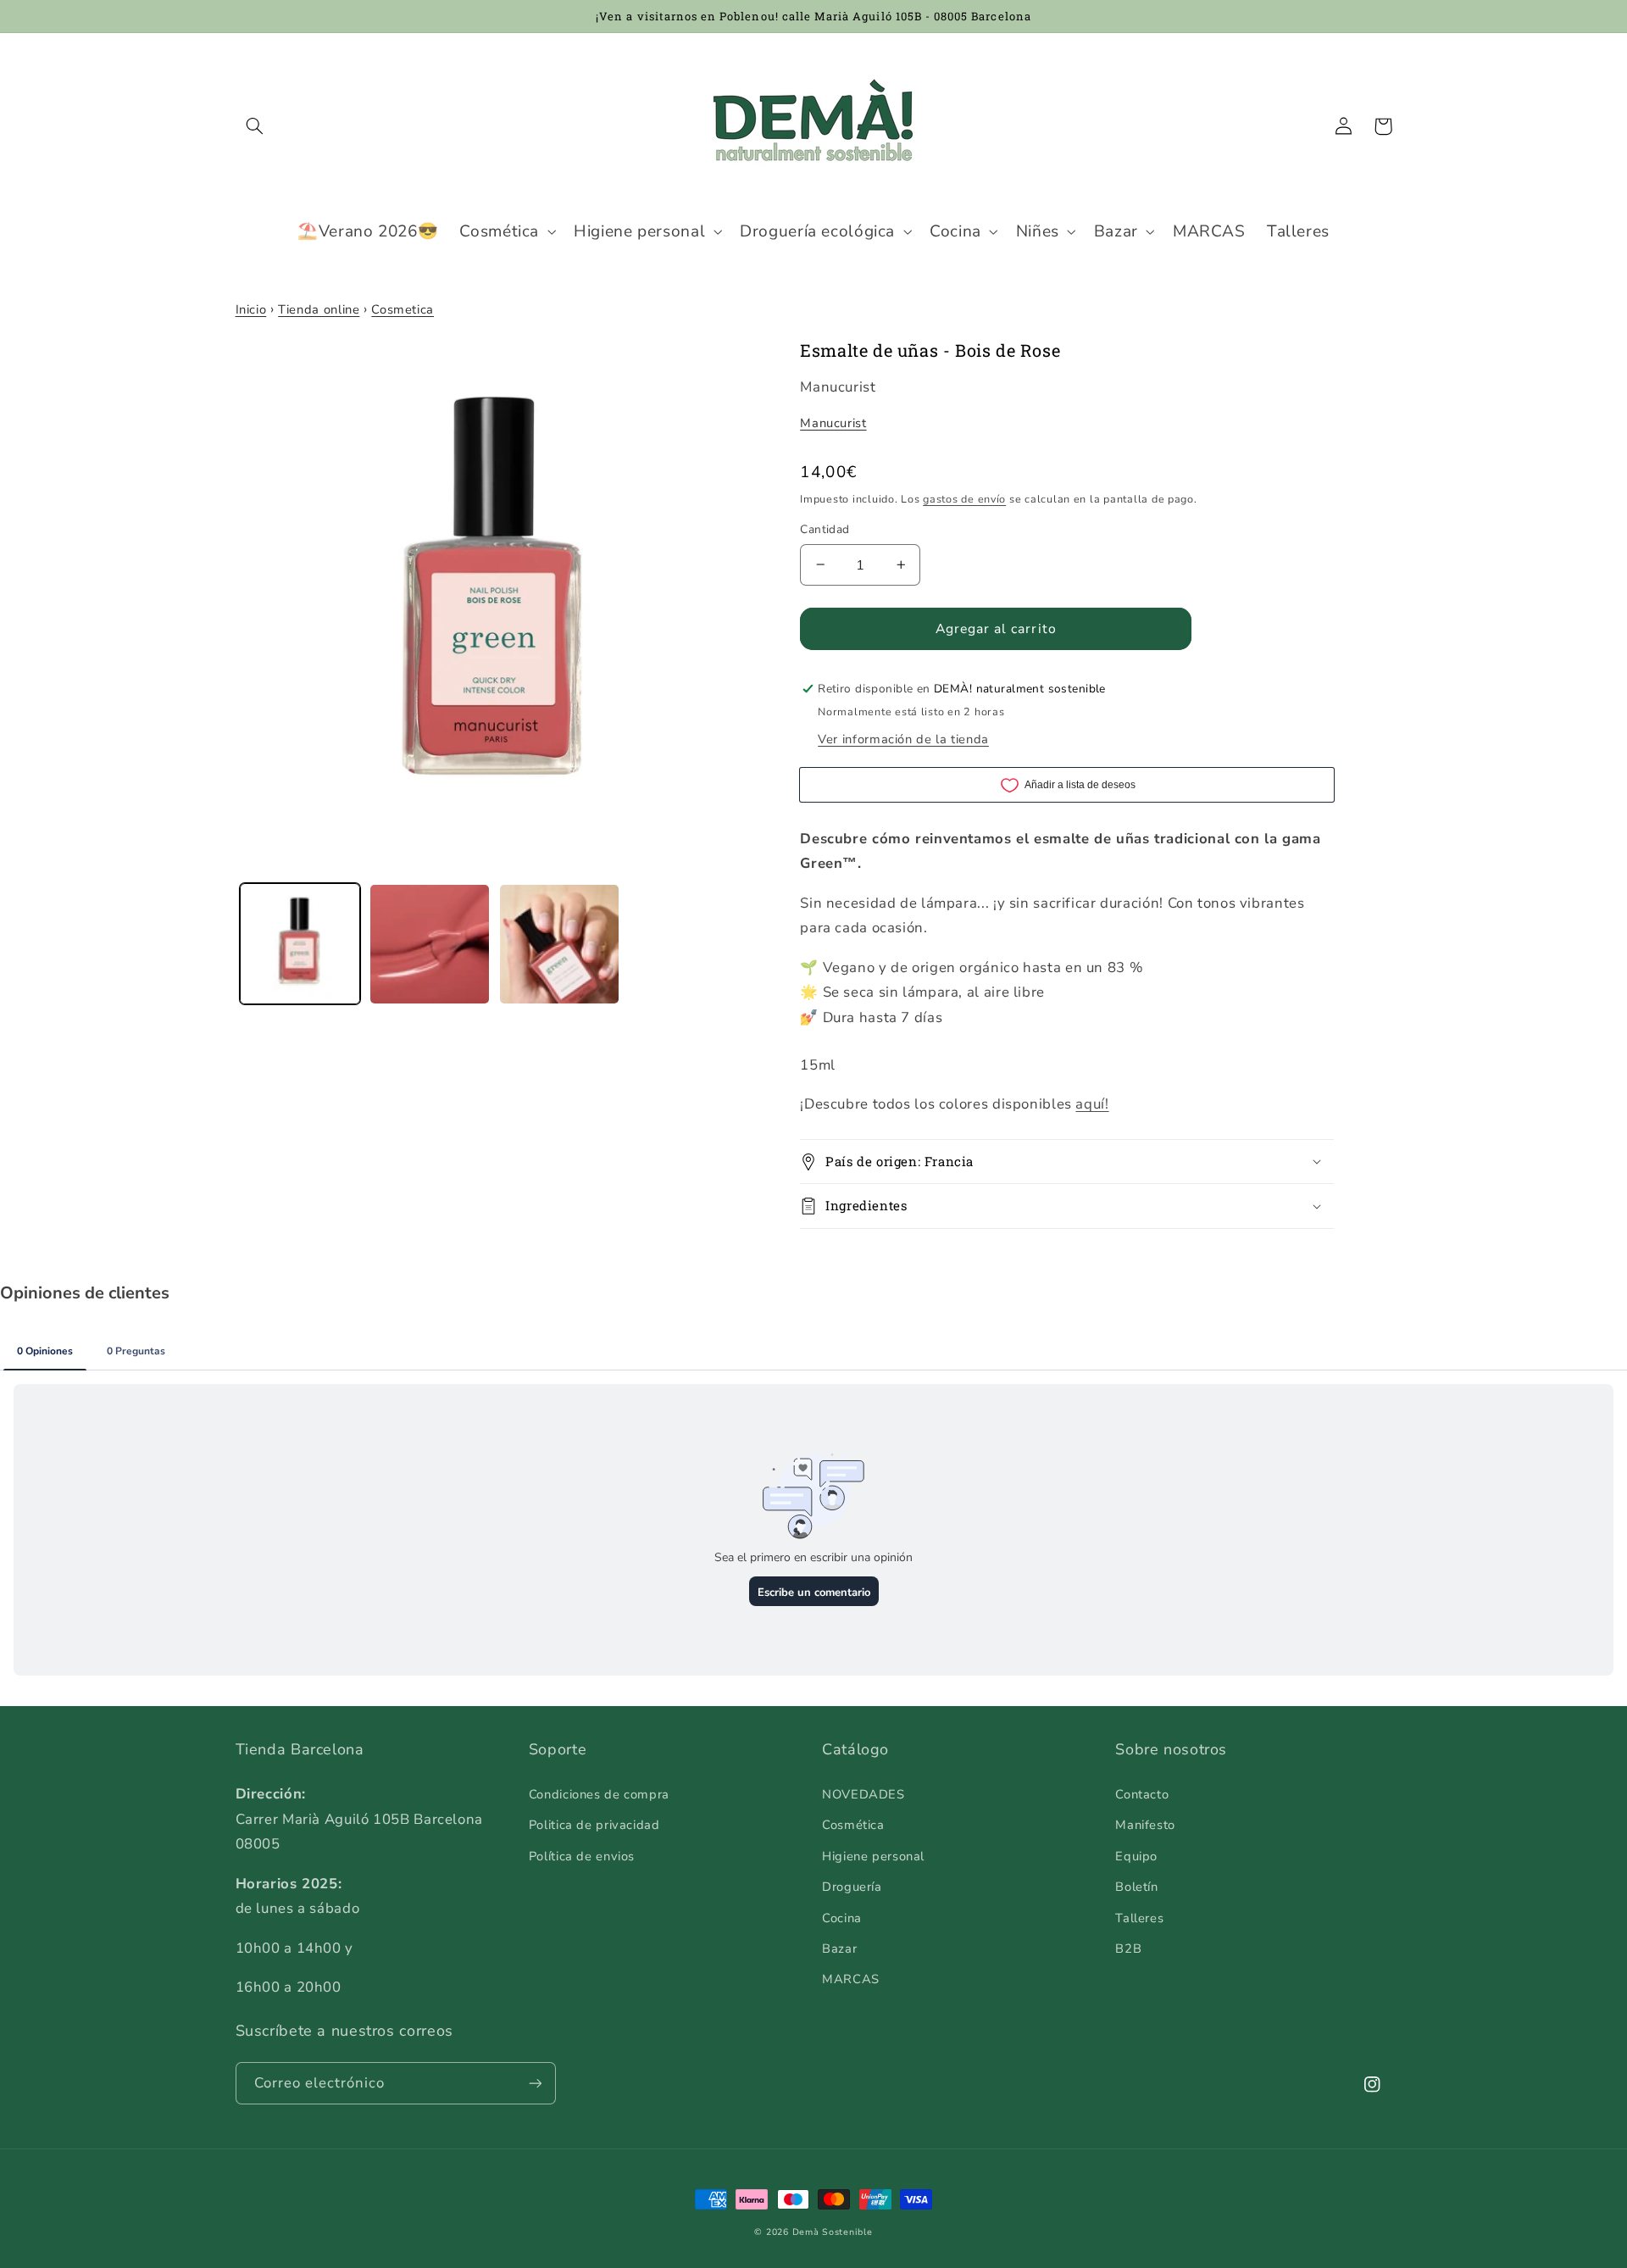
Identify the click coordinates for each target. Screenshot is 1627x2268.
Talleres (1139, 1918)
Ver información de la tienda (903, 739)
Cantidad (825, 529)
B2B (1128, 1948)
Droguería (852, 1887)
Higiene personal (873, 1856)
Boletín (1136, 1887)
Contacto (1142, 1794)
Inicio (251, 309)
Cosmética (853, 1825)
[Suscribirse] (535, 2083)
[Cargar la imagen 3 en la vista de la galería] (560, 945)
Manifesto (1145, 1825)
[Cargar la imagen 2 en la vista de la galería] (430, 945)
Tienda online (319, 309)
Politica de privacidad (594, 1825)
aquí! (1092, 1104)
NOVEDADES (863, 1794)
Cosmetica (403, 309)
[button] (255, 126)
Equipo (1136, 1856)
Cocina (842, 1918)
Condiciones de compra (599, 1794)
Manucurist (833, 423)
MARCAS (851, 1979)
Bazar (839, 1948)
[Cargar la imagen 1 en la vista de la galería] (300, 945)
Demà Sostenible (833, 2232)
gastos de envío (964, 499)
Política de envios (582, 1856)
